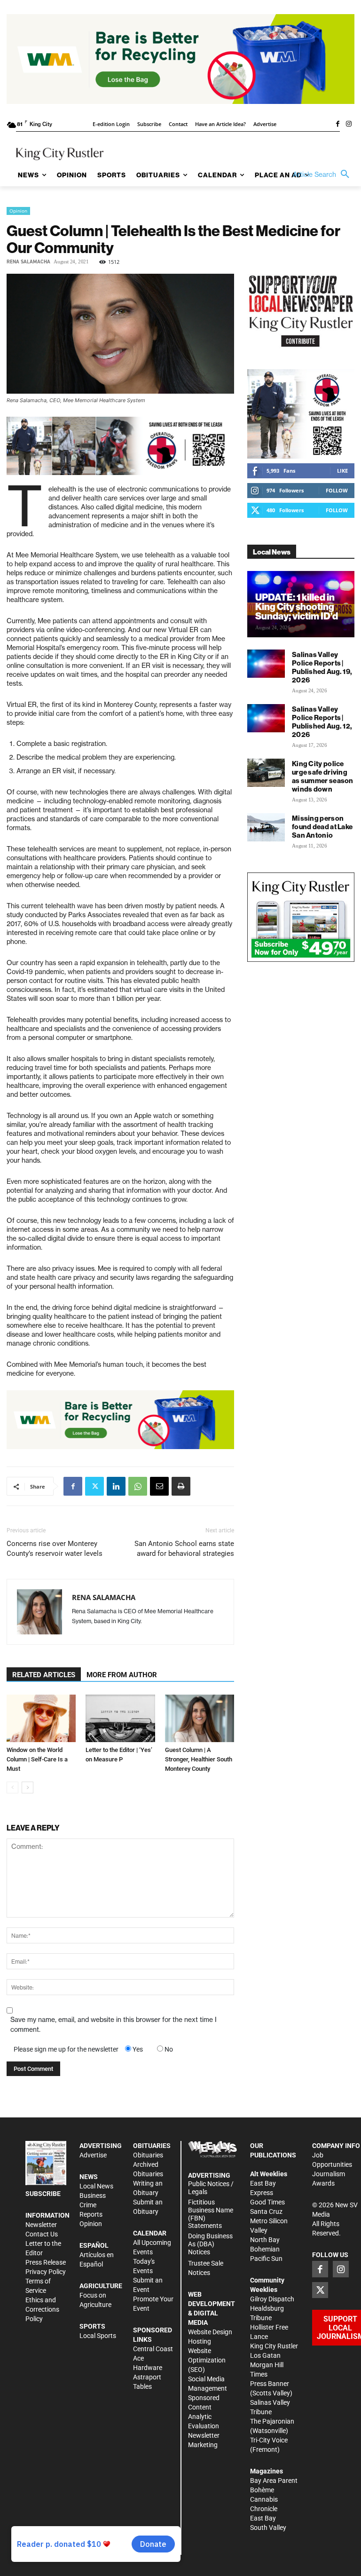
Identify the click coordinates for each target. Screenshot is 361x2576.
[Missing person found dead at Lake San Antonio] (266, 827)
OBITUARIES (152, 2146)
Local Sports (98, 2336)
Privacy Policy (46, 2272)
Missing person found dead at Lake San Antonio (322, 827)
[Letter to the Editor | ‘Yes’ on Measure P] (120, 1718)
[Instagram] (349, 125)
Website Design (210, 2332)
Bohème (262, 2490)
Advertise (93, 2155)
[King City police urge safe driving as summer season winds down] (266, 773)
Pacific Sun (266, 2259)
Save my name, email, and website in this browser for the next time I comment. (114, 2025)
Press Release (46, 2262)
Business (93, 2196)
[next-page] (27, 1787)
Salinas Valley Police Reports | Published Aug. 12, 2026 (322, 722)
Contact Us (42, 2234)
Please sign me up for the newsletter (66, 2049)
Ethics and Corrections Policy (42, 2309)
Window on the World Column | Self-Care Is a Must (37, 1759)
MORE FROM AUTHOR (122, 1675)
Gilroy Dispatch (272, 2299)
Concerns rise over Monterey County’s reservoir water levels (55, 1549)
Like (342, 471)
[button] (323, 174)
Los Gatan (265, 2355)
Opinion (18, 211)
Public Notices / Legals (211, 2188)
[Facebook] (337, 125)
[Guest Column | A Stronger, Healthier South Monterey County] (200, 1718)
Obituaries (148, 2155)
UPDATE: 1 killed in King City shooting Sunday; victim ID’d (297, 606)
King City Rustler (274, 2346)
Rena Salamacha (28, 262)
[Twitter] (94, 1486)
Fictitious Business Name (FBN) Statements (211, 2214)
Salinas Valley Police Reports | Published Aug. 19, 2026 (322, 667)
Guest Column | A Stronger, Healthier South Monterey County (199, 1759)
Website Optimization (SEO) (207, 2360)
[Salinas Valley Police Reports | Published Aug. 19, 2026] (266, 664)
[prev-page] (12, 1787)
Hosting (200, 2341)
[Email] (159, 1486)
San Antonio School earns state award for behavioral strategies (184, 1549)
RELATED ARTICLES (44, 1675)
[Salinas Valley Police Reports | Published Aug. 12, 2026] (266, 718)
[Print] (181, 1486)
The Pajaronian (272, 2421)
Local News (96, 2186)
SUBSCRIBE (43, 2194)
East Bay (263, 2518)
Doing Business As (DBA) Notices (210, 2244)
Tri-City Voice (269, 2440)
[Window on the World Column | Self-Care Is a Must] (41, 1718)
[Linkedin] (116, 1486)
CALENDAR (150, 2233)
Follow (337, 490)
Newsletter (41, 2225)
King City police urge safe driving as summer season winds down (323, 776)
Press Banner (270, 2384)
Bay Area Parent (274, 2481)
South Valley (268, 2528)
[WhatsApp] (138, 1486)
